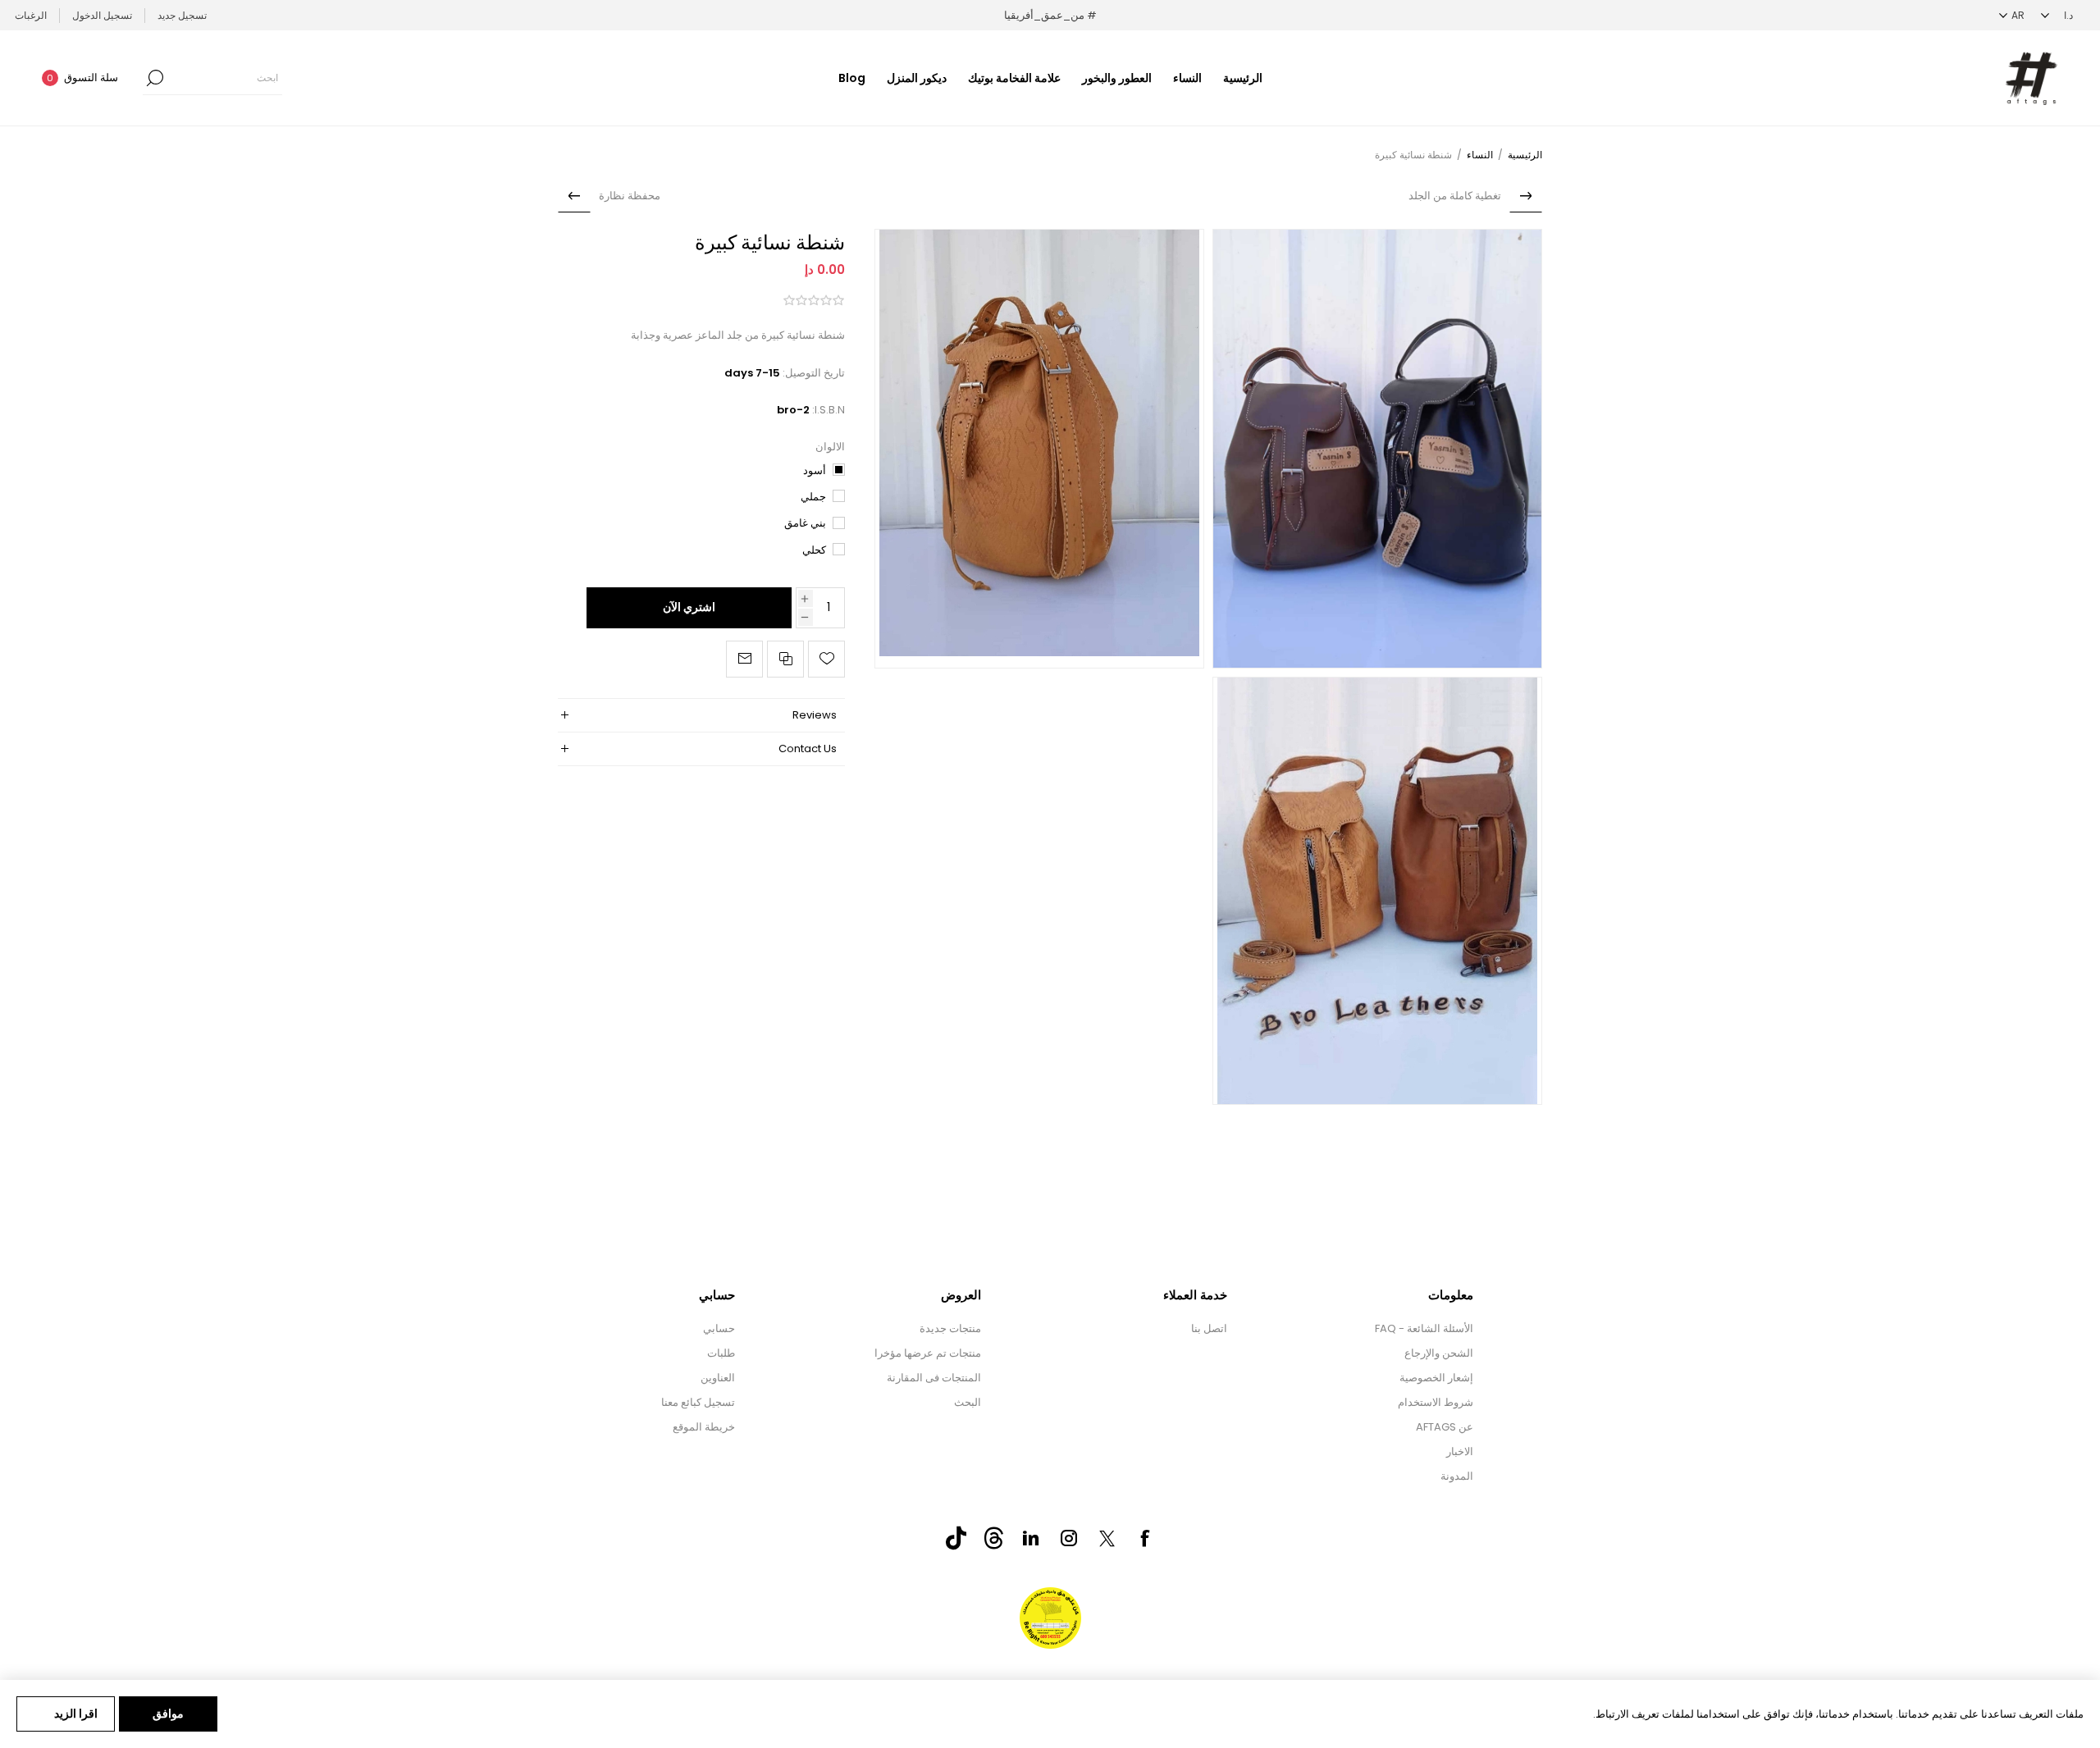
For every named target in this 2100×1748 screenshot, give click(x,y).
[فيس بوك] (1144, 1538)
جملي (813, 497)
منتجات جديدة (950, 1328)
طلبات (721, 1353)
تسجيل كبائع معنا (698, 1402)
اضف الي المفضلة (826, 659)
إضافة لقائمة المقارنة (785, 659)
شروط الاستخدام (1436, 1402)
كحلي (814, 550)
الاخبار (1460, 1451)
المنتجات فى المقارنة (934, 1378)
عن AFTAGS (1445, 1427)
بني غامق (805, 523)
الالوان (830, 447)
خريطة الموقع (704, 1427)
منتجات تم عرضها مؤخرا (928, 1353)
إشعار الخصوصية (1436, 1378)
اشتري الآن (689, 607)
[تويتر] (1107, 1538)
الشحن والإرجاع (1439, 1353)
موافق (168, 1714)
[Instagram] (1069, 1538)
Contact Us (808, 748)
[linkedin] (1031, 1538)
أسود (815, 470)
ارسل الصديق (744, 659)
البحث (968, 1402)
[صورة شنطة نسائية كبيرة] (1377, 449)
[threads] (993, 1538)
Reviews (815, 715)
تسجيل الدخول (102, 15)
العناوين (718, 1378)
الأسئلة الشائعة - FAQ (1424, 1328)
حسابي (719, 1328)
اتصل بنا (1209, 1328)
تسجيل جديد (182, 15)
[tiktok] (956, 1538)
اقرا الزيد (76, 1714)
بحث (155, 78)
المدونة (1457, 1476)
